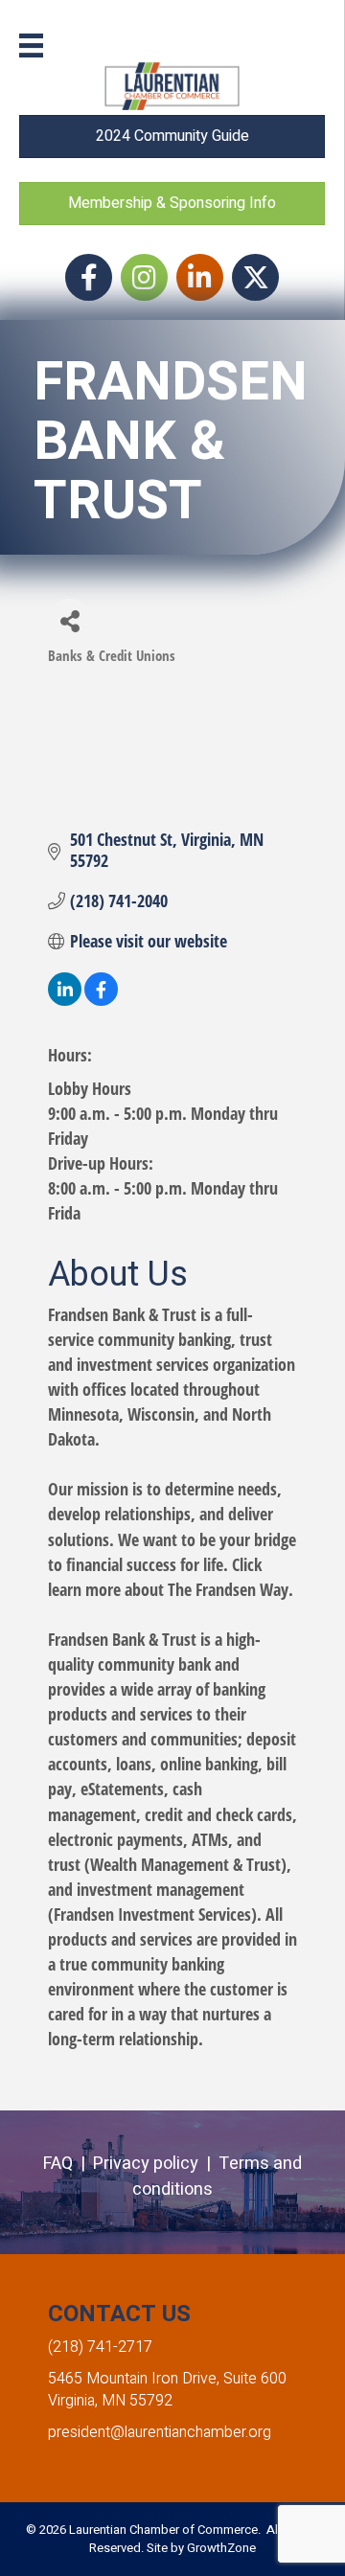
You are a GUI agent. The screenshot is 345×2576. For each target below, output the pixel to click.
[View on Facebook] (101, 999)
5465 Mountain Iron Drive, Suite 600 (167, 2379)
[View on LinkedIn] (65, 999)
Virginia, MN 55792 (110, 2401)
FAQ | (68, 2164)
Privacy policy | (156, 2164)
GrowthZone (221, 2548)
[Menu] (31, 46)
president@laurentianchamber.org (160, 2432)
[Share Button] (69, 620)
